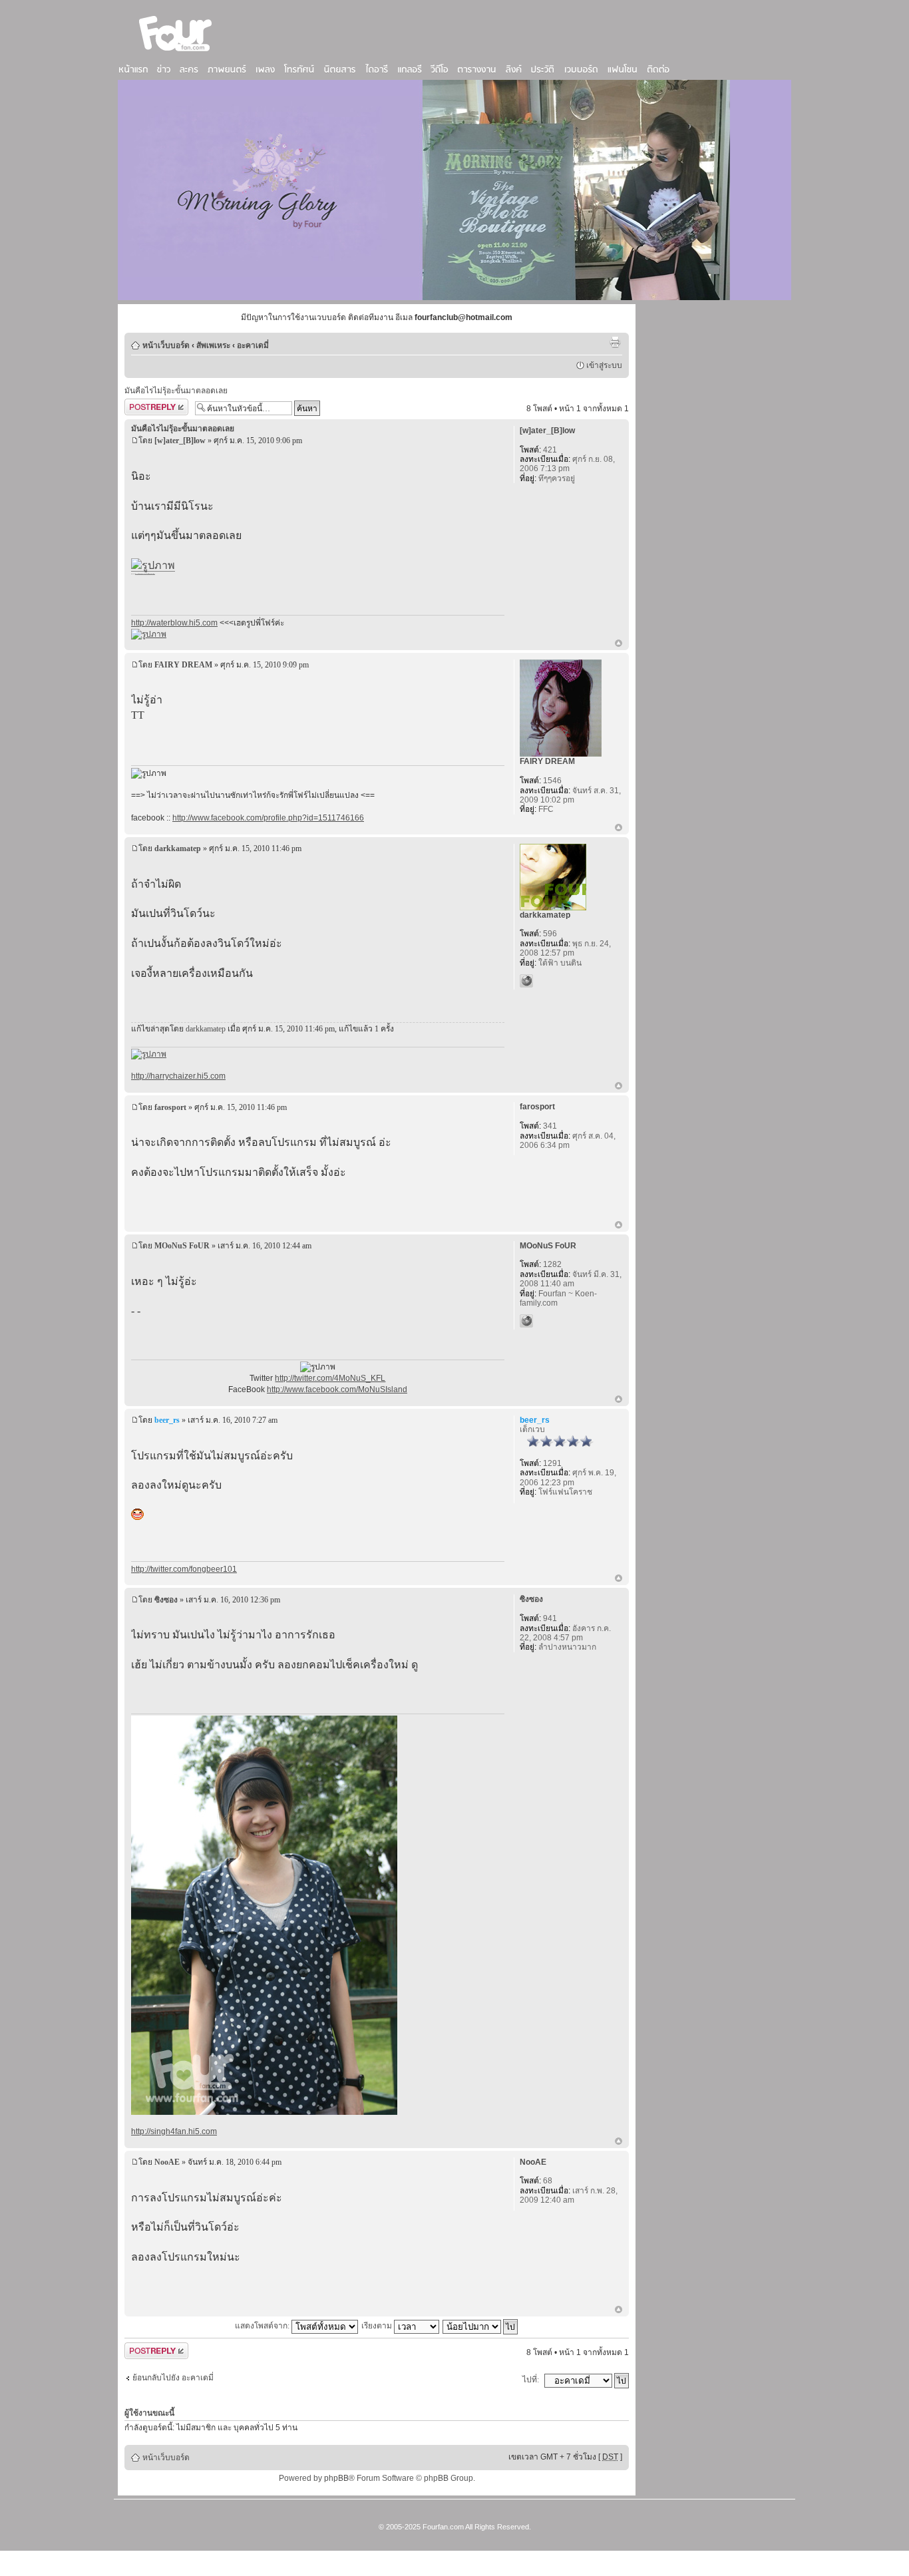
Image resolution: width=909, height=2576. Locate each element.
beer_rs (167, 1420)
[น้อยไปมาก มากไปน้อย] (481, 2326)
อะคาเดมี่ (253, 345)
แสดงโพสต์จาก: (263, 2326)
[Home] (176, 53)
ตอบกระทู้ (141, 405)
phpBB (336, 2478)
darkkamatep (178, 848)
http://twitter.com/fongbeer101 (184, 1569)
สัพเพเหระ (213, 345)
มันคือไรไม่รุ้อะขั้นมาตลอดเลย (176, 391)
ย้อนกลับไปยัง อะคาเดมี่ (173, 2378)
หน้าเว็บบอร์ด (166, 345)
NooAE (167, 2162)
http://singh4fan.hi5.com (174, 2131)
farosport (170, 1107)
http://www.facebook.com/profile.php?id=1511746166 (268, 818)
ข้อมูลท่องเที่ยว (152, 574)
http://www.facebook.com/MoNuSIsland (337, 1389)
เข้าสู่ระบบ (604, 365)
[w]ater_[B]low (180, 441)
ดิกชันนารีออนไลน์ (144, 574)
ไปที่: (531, 2380)
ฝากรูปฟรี (137, 574)
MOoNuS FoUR (182, 1246)
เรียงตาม (378, 2326)
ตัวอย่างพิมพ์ (615, 342)
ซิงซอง (166, 1600)
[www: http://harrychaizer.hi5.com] (526, 981)
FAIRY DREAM (183, 665)
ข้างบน (619, 644)
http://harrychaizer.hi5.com (178, 1076)
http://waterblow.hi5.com (174, 623)
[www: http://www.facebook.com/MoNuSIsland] (526, 1321)
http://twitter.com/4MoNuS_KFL (330, 1378)
